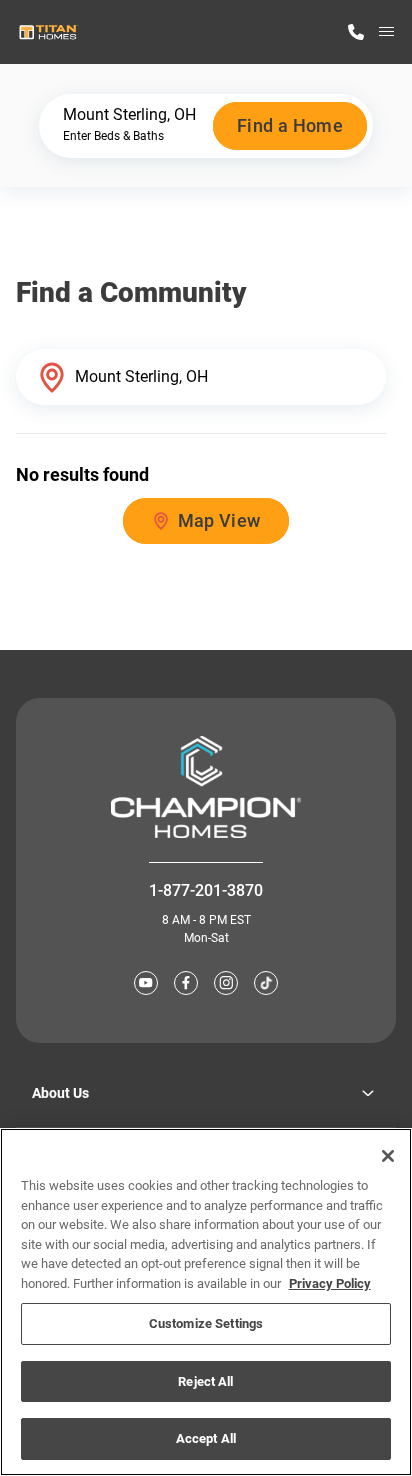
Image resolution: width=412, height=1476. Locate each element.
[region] (206, 1302)
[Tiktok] (266, 983)
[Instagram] (226, 983)
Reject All (205, 1381)
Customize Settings (206, 1323)
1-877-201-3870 (206, 890)
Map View (219, 520)
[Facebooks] (186, 983)
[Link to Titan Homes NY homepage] (48, 32)
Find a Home (290, 125)
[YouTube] (146, 983)
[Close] (388, 1156)
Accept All (206, 1438)
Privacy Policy (330, 1283)
